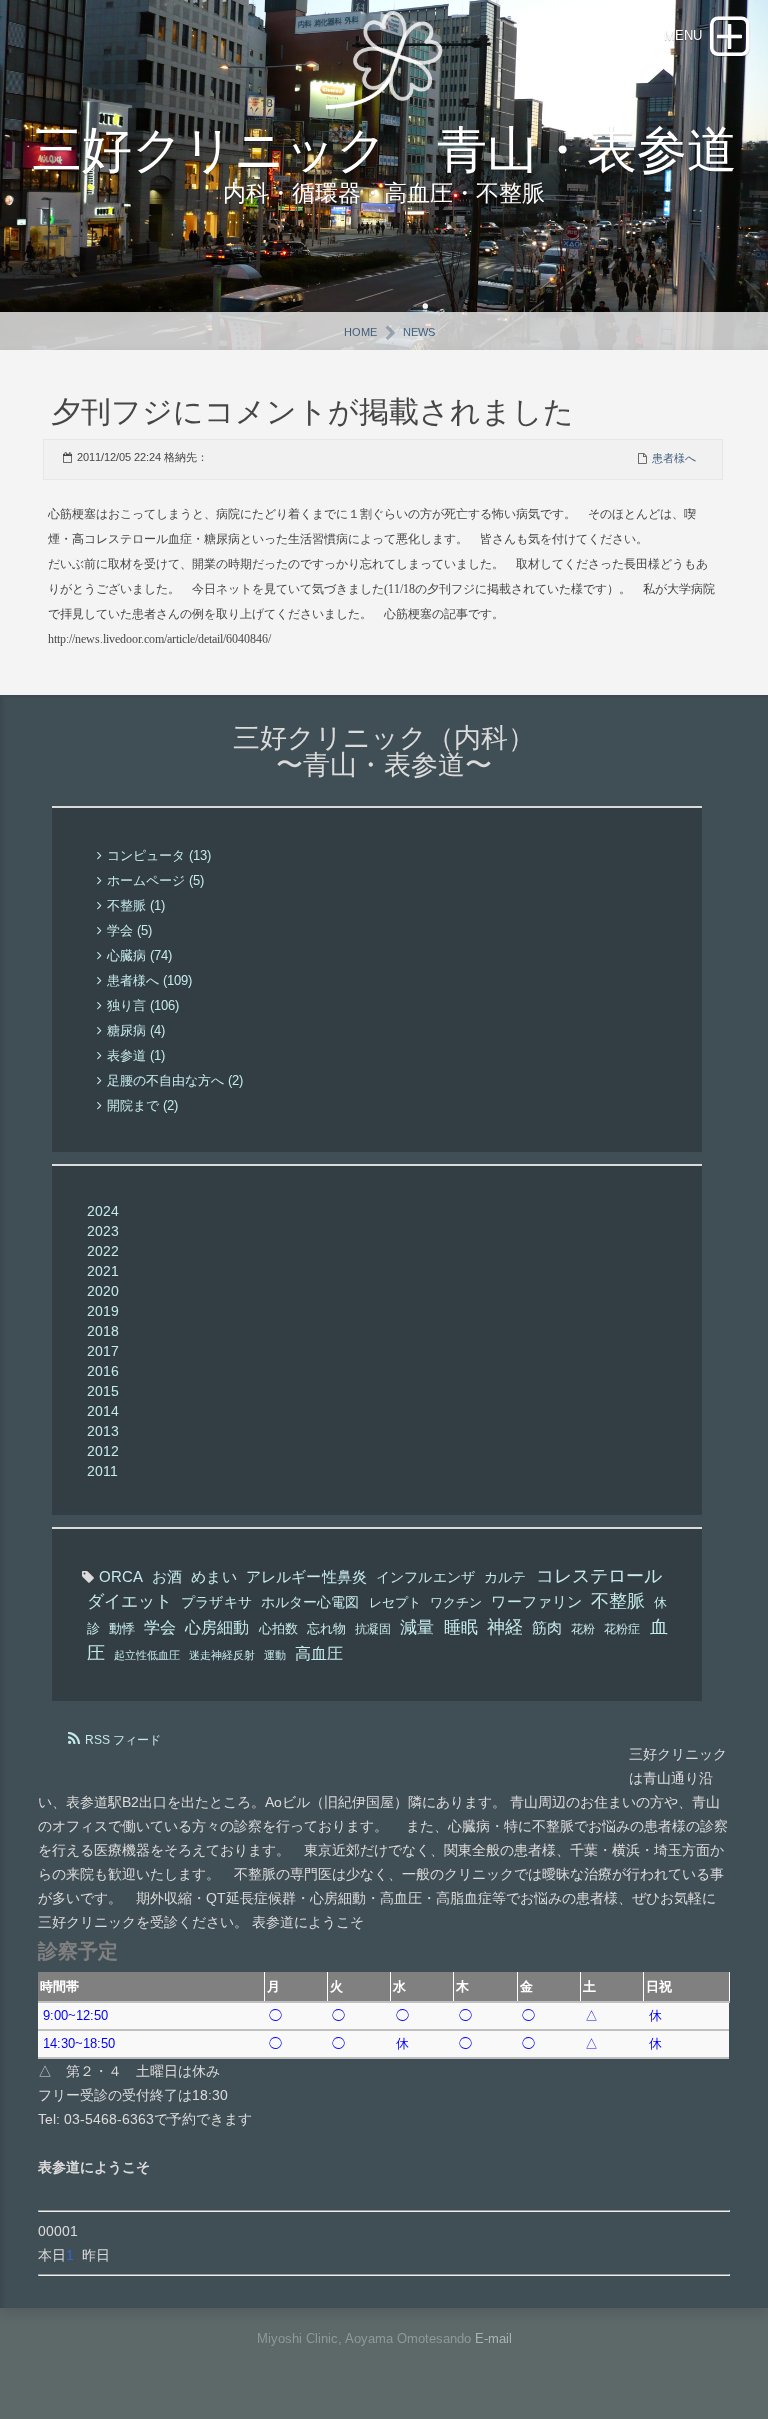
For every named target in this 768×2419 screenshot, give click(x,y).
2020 (103, 1291)
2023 (103, 1231)
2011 (102, 1471)
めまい (213, 1577)
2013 (103, 1431)
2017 (103, 1351)
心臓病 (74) (139, 955)
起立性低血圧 (147, 1655)
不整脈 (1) (136, 905)
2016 (103, 1371)
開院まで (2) (142, 1105)
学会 (160, 1627)
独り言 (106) (143, 1005)
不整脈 (618, 1601)
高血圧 (319, 1653)
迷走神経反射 (222, 1655)
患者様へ (674, 458)
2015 (103, 1391)
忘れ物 (326, 1629)
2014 (103, 1411)
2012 (103, 1451)
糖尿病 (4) (136, 1030)
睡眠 (461, 1627)
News (419, 332)
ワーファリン (536, 1601)
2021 (103, 1271)
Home (360, 332)
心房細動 (217, 1627)
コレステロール (599, 1576)
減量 (417, 1627)
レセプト (395, 1602)
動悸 (122, 1629)
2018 (103, 1331)
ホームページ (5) (155, 880)
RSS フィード (123, 1740)
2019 (103, 1311)
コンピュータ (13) (159, 855)
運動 (275, 1655)
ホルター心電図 (310, 1602)
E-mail (493, 2338)
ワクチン (456, 1602)
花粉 (583, 1629)
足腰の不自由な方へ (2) (175, 1080)
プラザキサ (216, 1602)
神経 (505, 1627)
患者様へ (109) (149, 980)
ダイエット (129, 1601)
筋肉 (547, 1627)
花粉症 (622, 1629)
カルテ (505, 1577)
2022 (103, 1251)
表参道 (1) (136, 1055)
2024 (103, 1211)
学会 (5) (129, 930)
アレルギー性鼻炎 (306, 1577)
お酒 (167, 1577)
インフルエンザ (425, 1577)
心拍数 (278, 1629)
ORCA (121, 1576)
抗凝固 (373, 1629)
